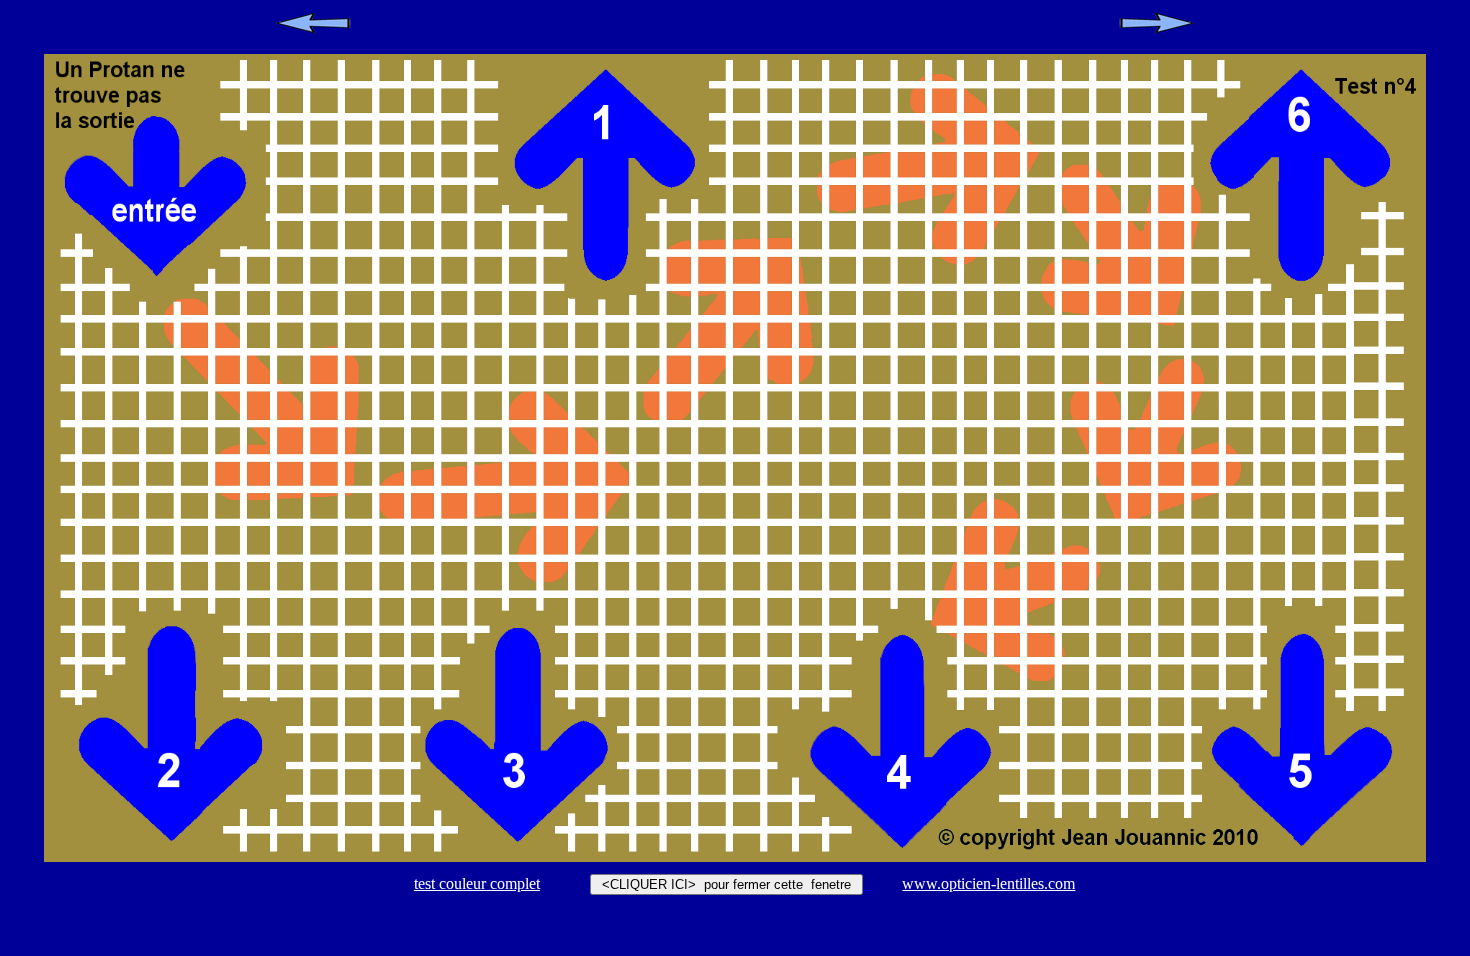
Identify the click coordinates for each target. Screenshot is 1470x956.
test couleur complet (477, 883)
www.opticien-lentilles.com (988, 883)
